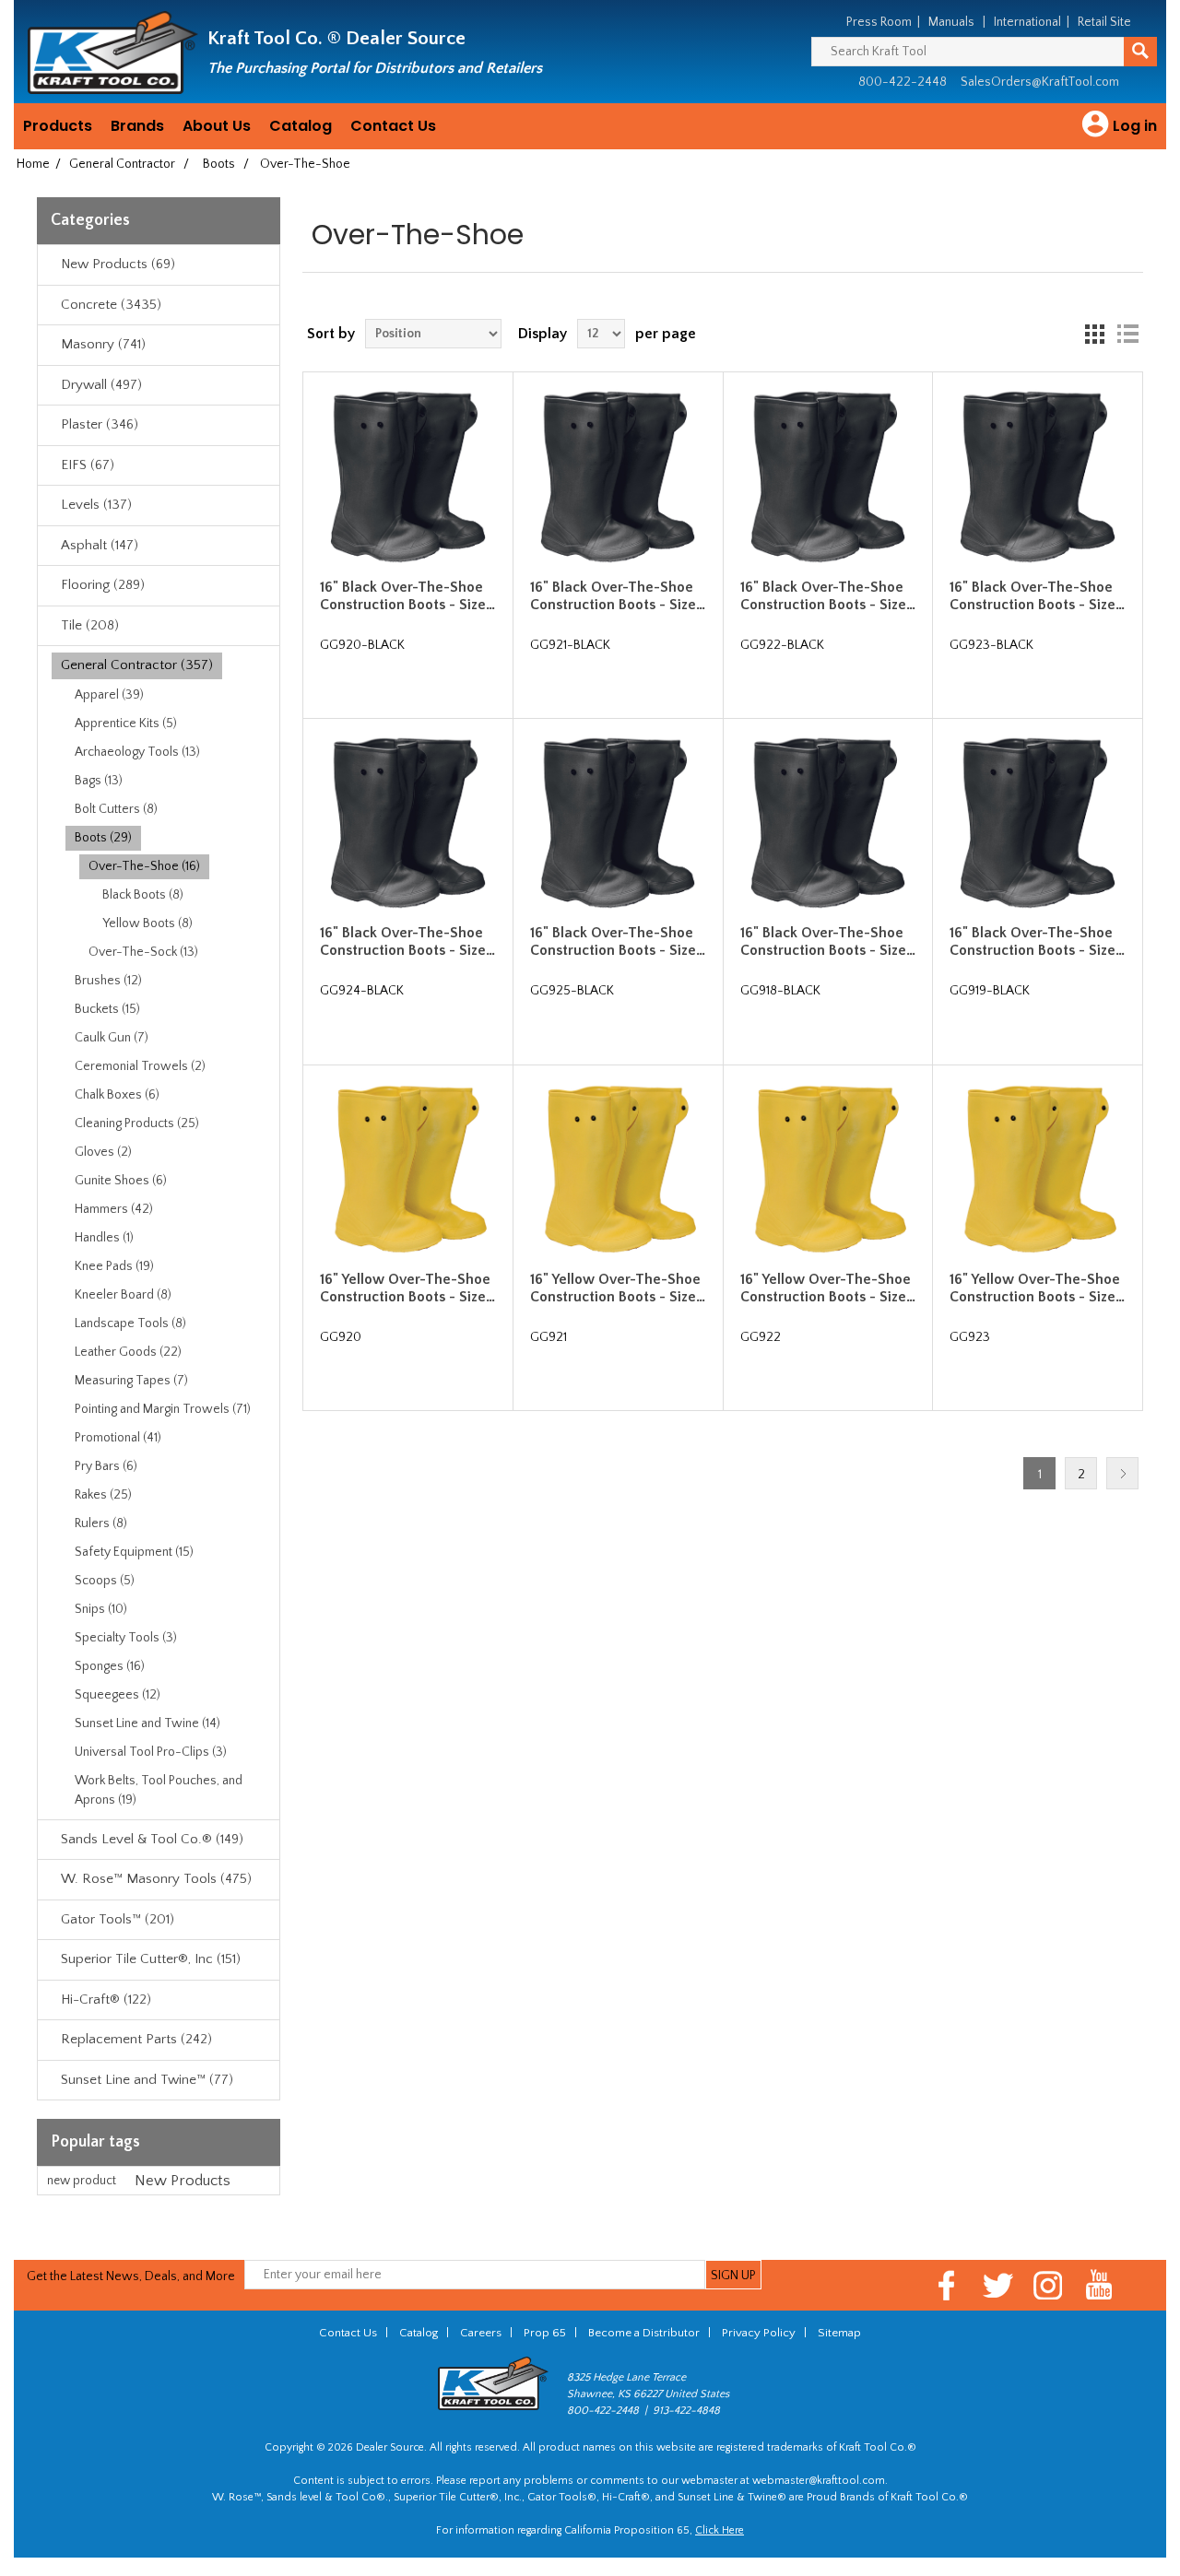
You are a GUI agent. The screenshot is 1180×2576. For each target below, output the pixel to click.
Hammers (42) (114, 1209)
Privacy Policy (759, 2333)
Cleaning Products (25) (137, 1123)
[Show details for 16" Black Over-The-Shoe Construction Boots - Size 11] (618, 476)
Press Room (879, 22)
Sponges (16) (110, 1666)
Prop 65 (545, 2333)
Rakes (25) (103, 1495)
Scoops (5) (105, 1581)
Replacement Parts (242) (136, 2039)
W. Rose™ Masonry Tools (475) (156, 1879)
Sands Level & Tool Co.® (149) (152, 1839)
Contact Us (393, 126)
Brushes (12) (108, 981)
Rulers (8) (101, 1523)
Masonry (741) (103, 344)
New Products (183, 2181)
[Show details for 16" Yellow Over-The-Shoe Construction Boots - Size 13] (1037, 1170)
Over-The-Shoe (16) (144, 866)
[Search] (1140, 52)
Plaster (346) (100, 424)
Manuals (951, 22)
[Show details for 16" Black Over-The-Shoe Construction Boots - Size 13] (1037, 476)
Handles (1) (104, 1238)
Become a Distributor (644, 2333)
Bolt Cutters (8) (116, 809)
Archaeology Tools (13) (137, 752)
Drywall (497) (101, 385)
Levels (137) (96, 505)
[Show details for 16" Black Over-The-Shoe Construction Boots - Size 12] (828, 476)
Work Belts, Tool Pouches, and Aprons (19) (159, 1790)
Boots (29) (103, 838)
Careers (481, 2333)
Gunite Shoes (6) (121, 1181)
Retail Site (1104, 22)
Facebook (947, 2285)
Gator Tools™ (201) (118, 1919)
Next (1122, 1473)
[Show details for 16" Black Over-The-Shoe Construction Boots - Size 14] (407, 823)
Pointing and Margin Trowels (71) (163, 1409)
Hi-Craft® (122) (106, 2000)
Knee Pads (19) (114, 1266)
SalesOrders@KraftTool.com (1040, 82)
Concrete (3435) (111, 305)
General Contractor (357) (137, 665)
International (1027, 22)
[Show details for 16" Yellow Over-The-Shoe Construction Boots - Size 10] (407, 1170)
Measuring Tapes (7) (131, 1381)
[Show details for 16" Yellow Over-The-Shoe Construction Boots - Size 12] (828, 1170)
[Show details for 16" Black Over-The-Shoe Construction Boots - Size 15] (618, 823)
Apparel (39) (109, 695)
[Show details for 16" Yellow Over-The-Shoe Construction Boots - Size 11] (618, 1170)
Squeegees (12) (118, 1695)
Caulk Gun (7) (112, 1038)
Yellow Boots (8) (147, 923)
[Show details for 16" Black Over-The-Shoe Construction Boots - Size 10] (407, 476)
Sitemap (839, 2333)
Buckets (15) (107, 1009)
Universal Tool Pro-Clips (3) (151, 1752)
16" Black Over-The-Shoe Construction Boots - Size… (407, 596)
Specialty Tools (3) (126, 1638)
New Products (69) (118, 264)
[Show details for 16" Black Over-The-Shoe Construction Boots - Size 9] (1037, 823)
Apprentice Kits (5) (126, 723)
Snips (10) (101, 1609)
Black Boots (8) (143, 895)
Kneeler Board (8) (123, 1295)
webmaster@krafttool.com (819, 2481)
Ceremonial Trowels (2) (140, 1066)
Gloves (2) (103, 1152)
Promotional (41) (118, 1438)
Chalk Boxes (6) (117, 1095)
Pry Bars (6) (106, 1466)
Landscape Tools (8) (130, 1323)
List (1127, 334)
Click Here (720, 2530)
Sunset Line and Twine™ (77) (147, 2080)
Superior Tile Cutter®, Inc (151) (151, 1959)
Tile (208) (90, 625)
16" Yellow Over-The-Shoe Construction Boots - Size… (407, 1288)
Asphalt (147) (100, 545)
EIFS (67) (88, 465)
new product (82, 2181)
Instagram (1049, 2285)
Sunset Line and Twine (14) (147, 1723)
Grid (1094, 334)
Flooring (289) (103, 585)
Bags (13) (99, 781)
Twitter (998, 2285)
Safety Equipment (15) (134, 1552)
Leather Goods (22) (128, 1352)
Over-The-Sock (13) (143, 952)
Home (33, 164)
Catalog (301, 126)
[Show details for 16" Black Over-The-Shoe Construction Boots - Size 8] (828, 823)
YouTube (1099, 2285)
